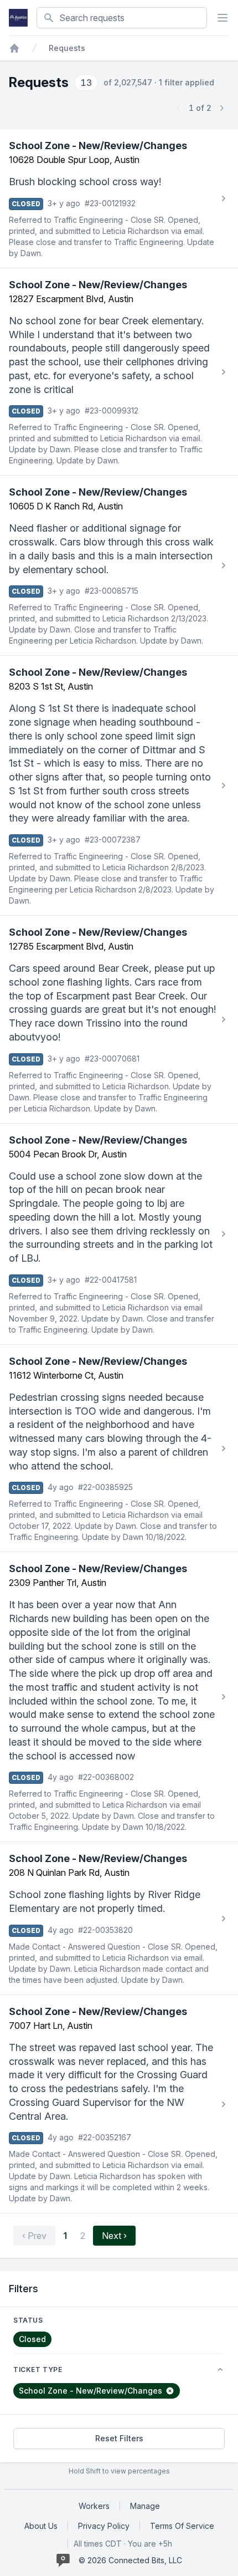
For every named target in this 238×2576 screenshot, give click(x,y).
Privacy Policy (104, 2526)
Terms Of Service (182, 2526)
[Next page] (221, 108)
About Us (41, 2526)
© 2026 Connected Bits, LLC (130, 2560)
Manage (145, 2506)
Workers (94, 2506)
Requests (67, 48)
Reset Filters (119, 2438)
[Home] (14, 48)
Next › (114, 2236)
